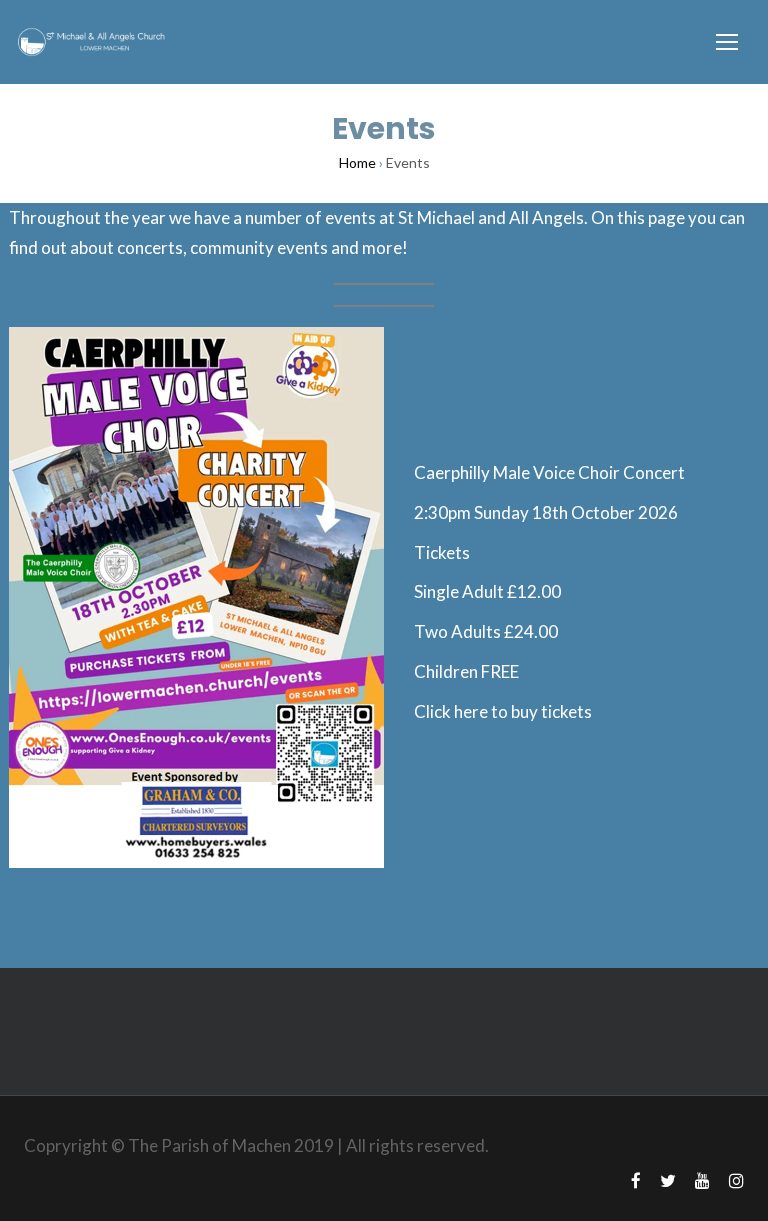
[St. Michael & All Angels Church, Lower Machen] (90, 42)
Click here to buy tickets (503, 711)
